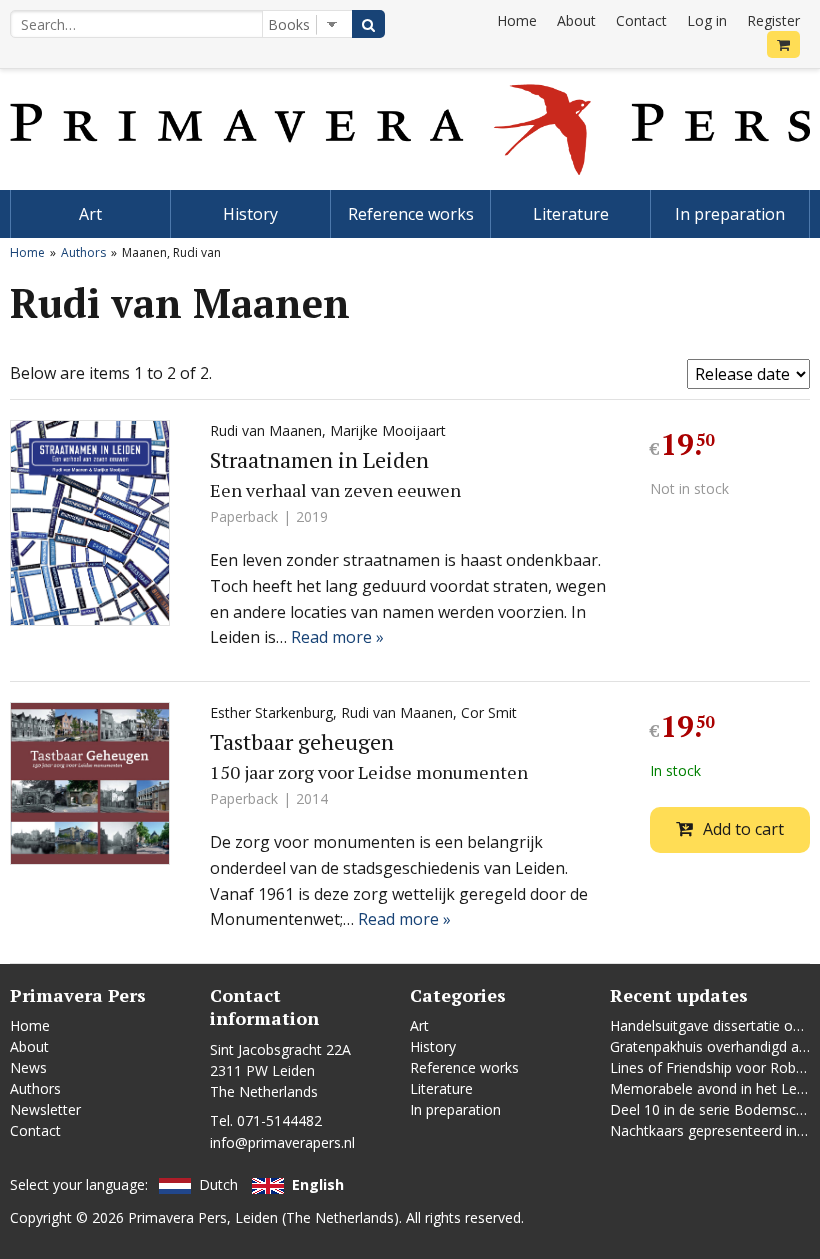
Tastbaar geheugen (302, 741)
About (576, 20)
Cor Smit (489, 712)
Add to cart (743, 829)
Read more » (337, 637)
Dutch (218, 1184)
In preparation (730, 214)
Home (517, 20)
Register (773, 20)
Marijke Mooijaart (388, 430)
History (250, 214)
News (28, 1067)
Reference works (411, 214)
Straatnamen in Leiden (319, 459)
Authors (83, 252)
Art (90, 214)
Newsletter (45, 1109)
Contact (641, 20)
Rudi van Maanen (266, 430)
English (318, 1184)
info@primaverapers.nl (282, 1142)
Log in (707, 20)
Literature (571, 214)
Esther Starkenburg (271, 712)
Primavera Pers (177, 1217)
